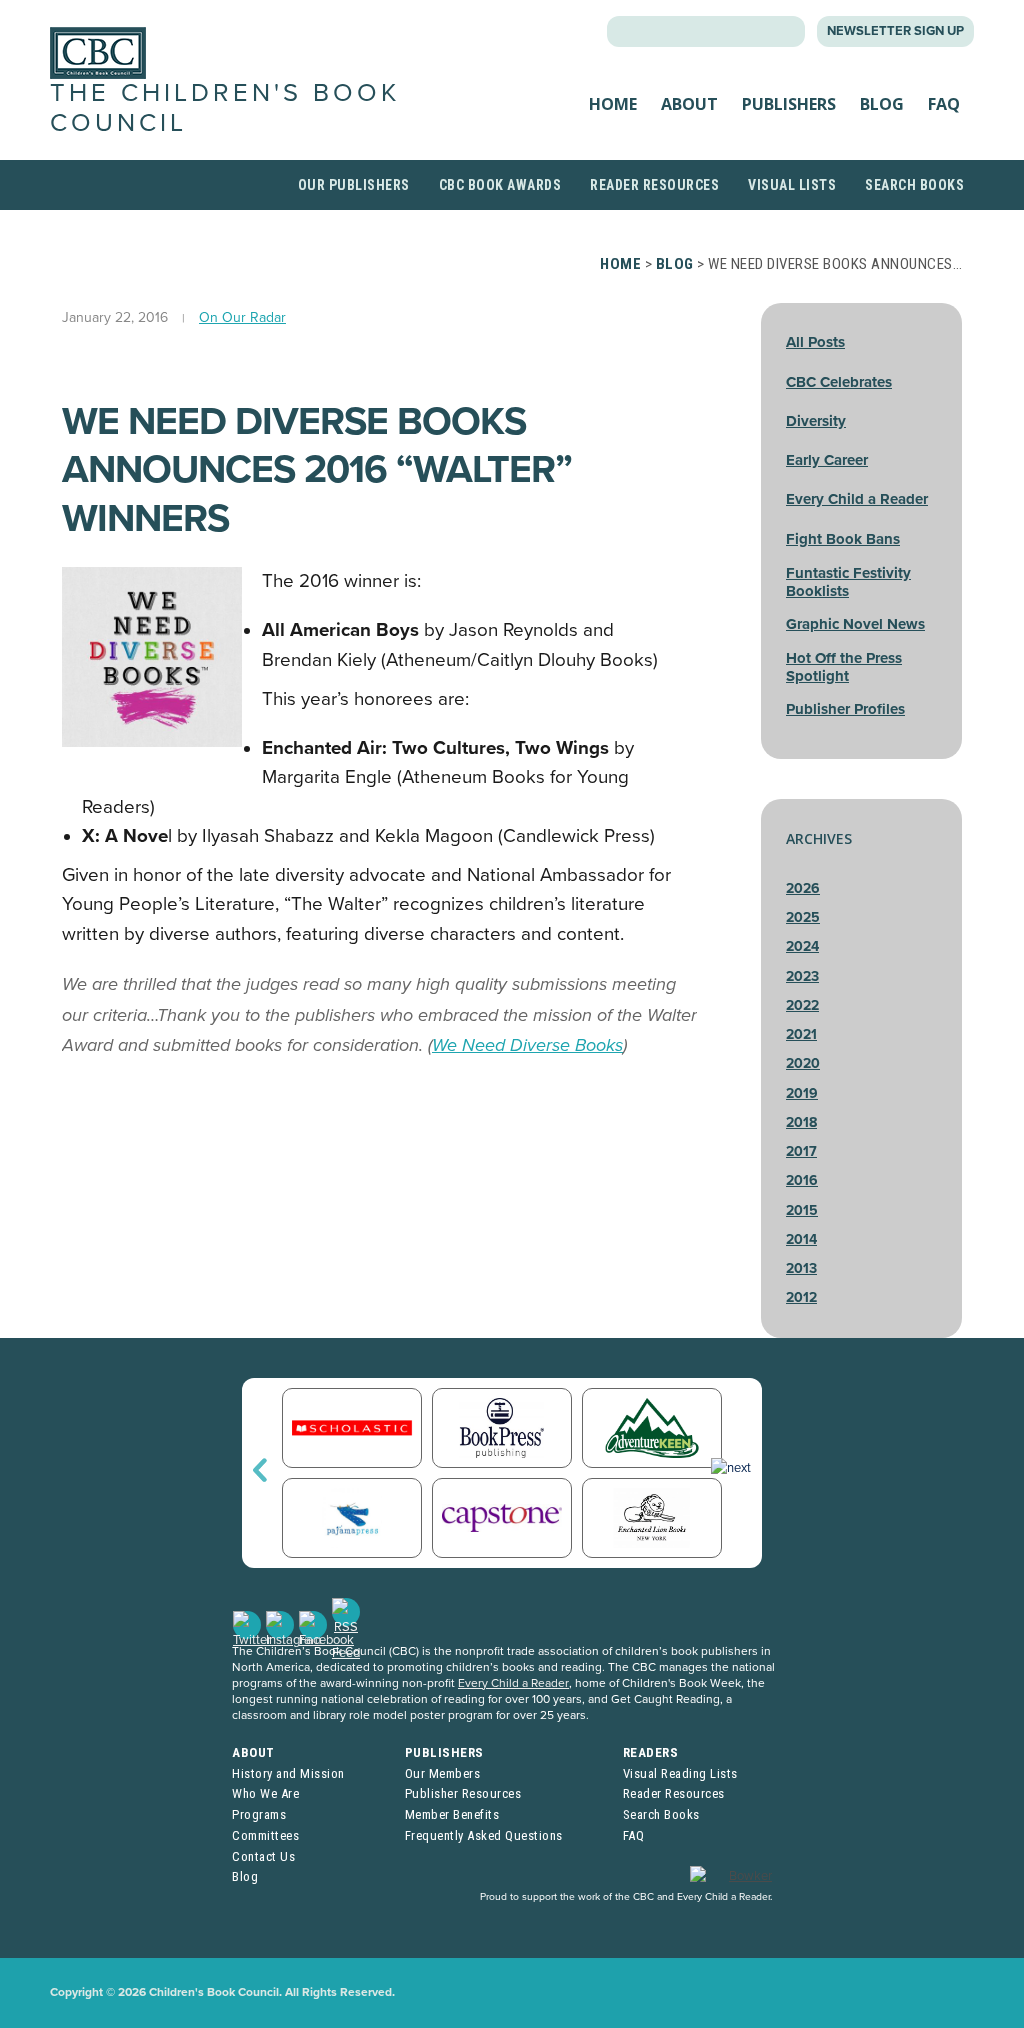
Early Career (827, 460)
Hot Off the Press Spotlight (844, 667)
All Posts (815, 342)
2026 (803, 888)
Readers (651, 1752)
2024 (802, 946)
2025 (803, 917)
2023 (802, 976)
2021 (801, 1034)
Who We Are (265, 1793)
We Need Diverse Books (527, 1045)
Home (613, 104)
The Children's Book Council (225, 107)
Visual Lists (792, 185)
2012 (801, 1297)
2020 (803, 1063)
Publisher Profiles (845, 709)
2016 (802, 1180)
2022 (802, 1005)
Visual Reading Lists (680, 1773)
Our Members (443, 1773)
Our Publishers (354, 185)
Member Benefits (452, 1814)
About (689, 104)
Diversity (816, 421)
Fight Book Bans (843, 539)
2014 (801, 1239)
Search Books (914, 185)
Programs (259, 1814)
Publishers (789, 104)
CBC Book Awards (500, 185)
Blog (882, 104)
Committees (265, 1835)
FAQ (944, 104)
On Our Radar (242, 317)
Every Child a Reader (857, 499)
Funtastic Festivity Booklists (848, 582)
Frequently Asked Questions (484, 1835)
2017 (801, 1151)
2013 (801, 1268)
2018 (801, 1122)
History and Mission (288, 1773)
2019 (802, 1093)
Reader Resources (654, 185)
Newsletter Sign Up (895, 31)
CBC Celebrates (839, 382)
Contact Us (263, 1856)
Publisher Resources (463, 1793)
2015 (802, 1210)
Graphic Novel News (855, 624)
